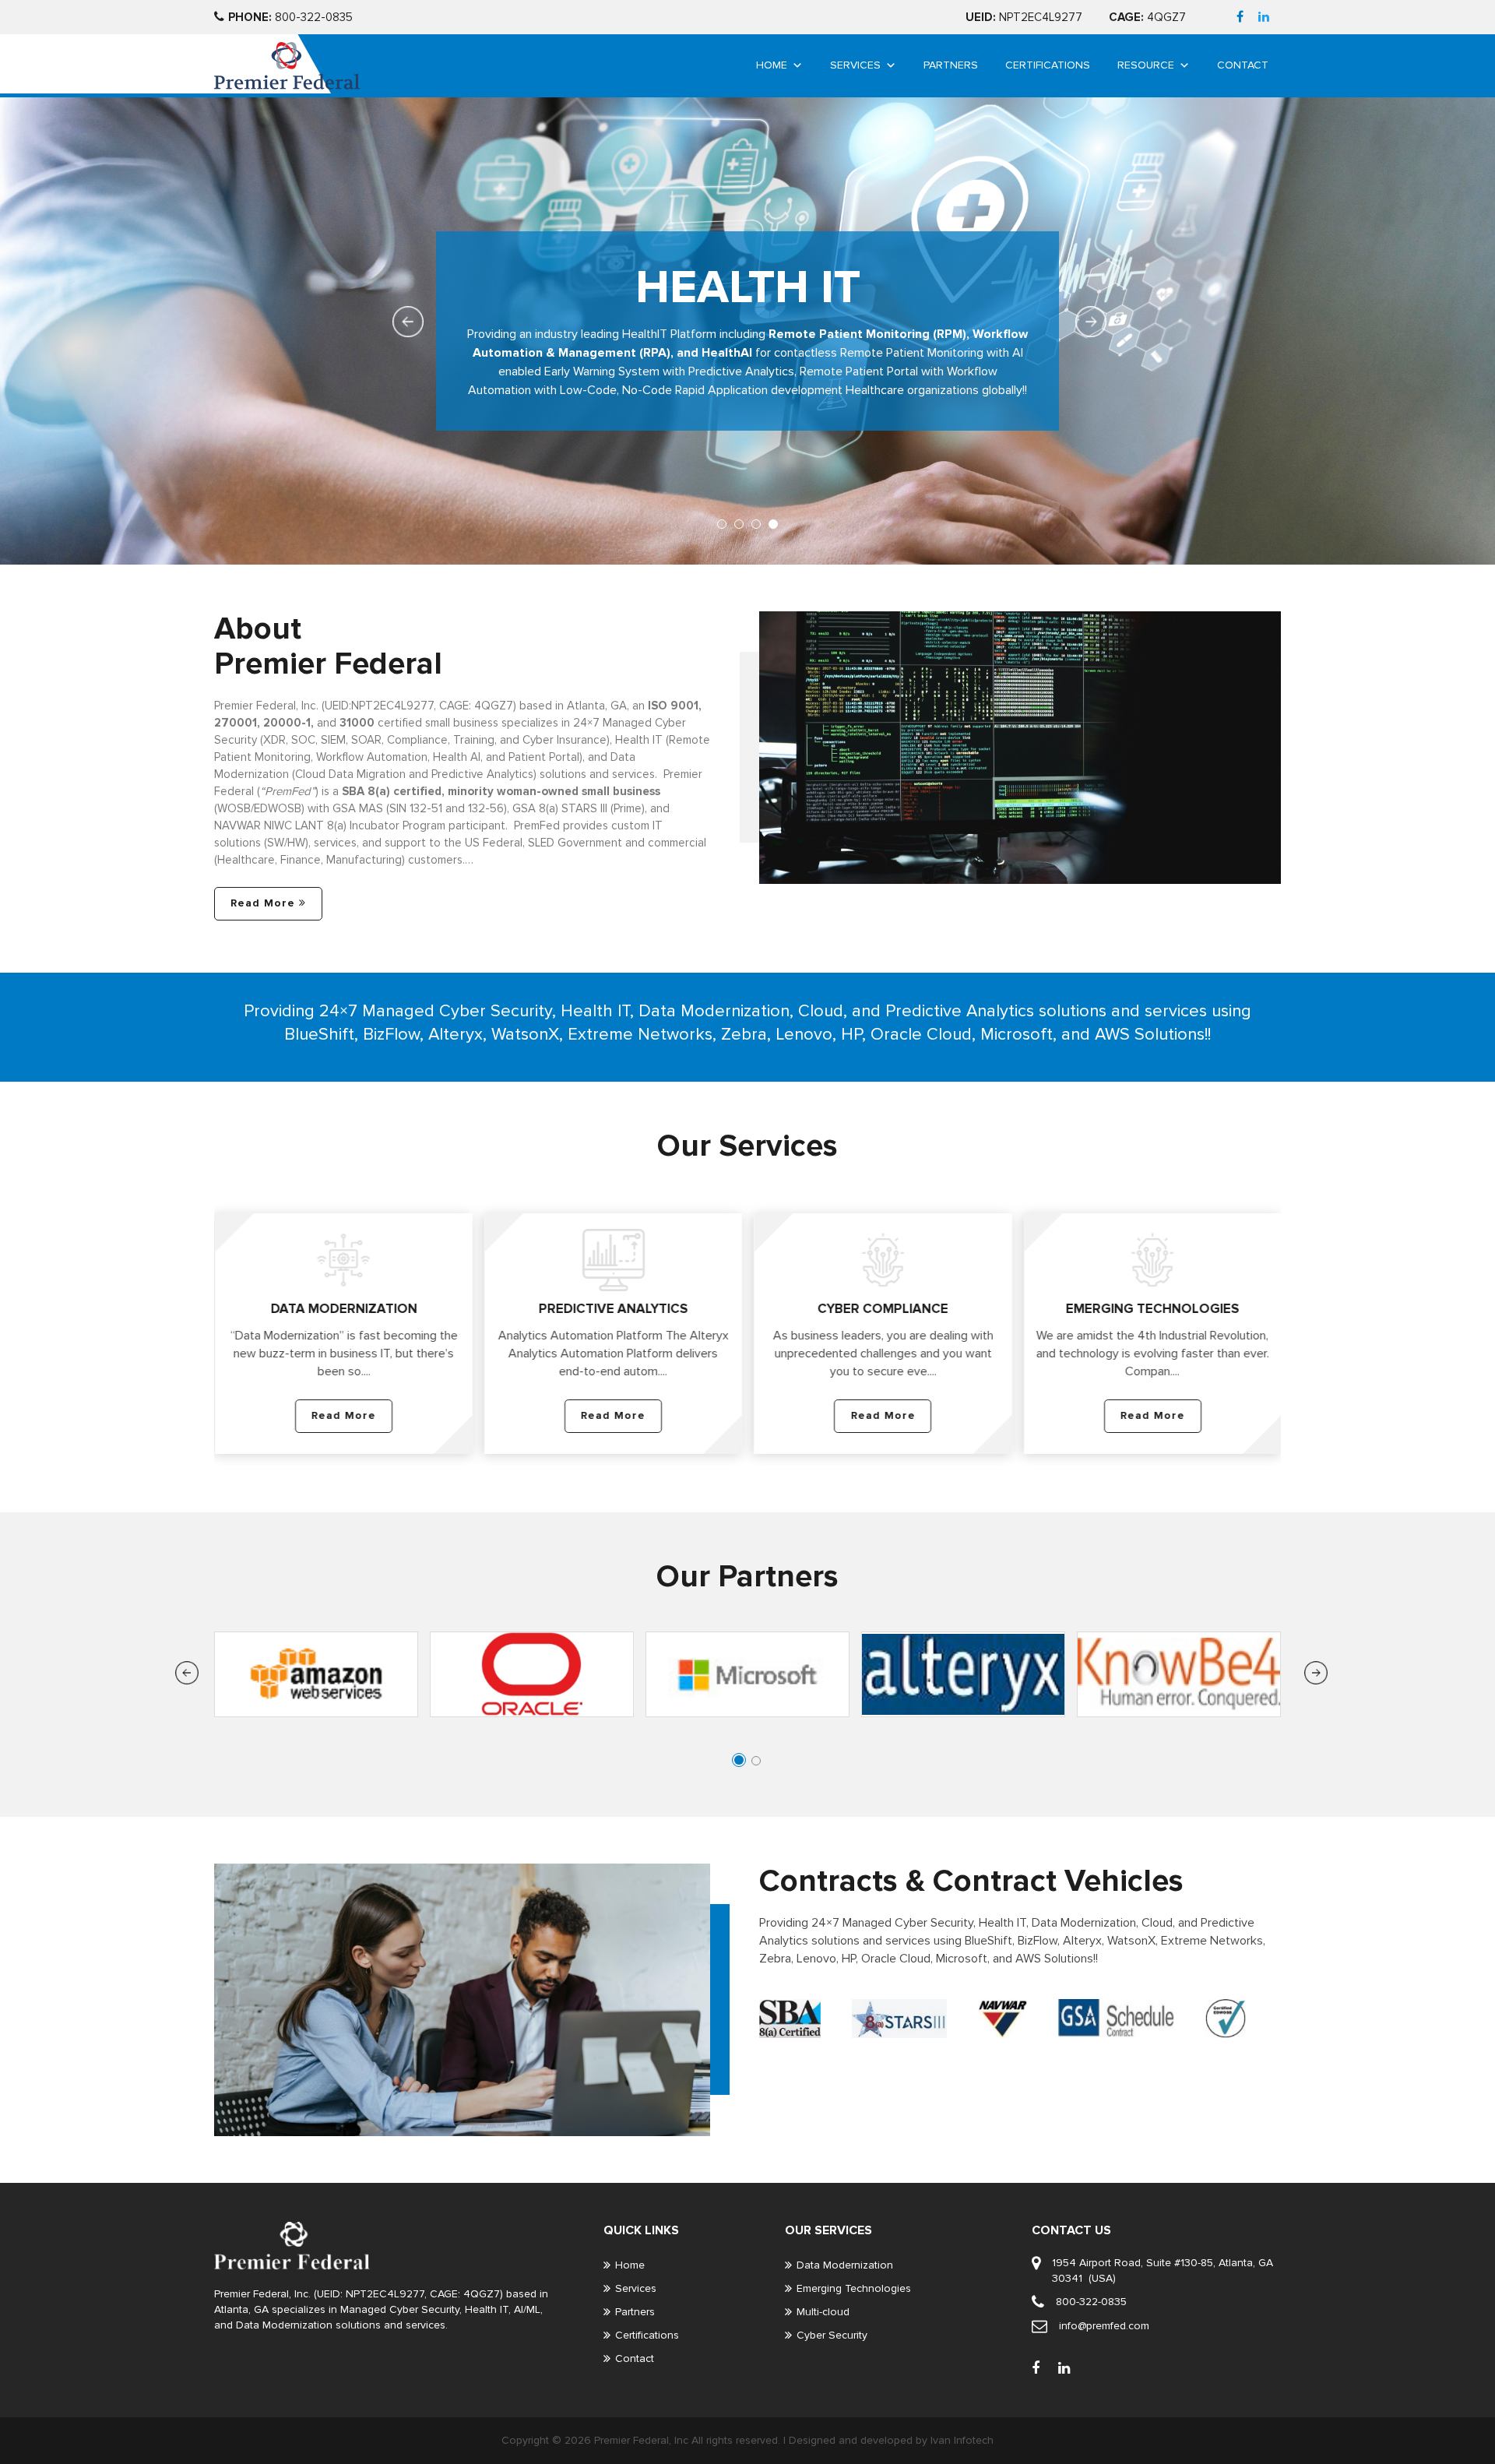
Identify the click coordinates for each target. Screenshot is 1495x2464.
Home (772, 65)
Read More (263, 903)
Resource (1146, 65)
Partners (951, 65)
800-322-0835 (290, 17)
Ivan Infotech (962, 2440)
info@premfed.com (1104, 2326)
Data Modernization (845, 2265)
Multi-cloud (823, 2312)
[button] (722, 524)
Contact (1243, 65)
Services (855, 65)
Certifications (1048, 65)
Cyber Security (832, 2335)
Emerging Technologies (854, 2288)
